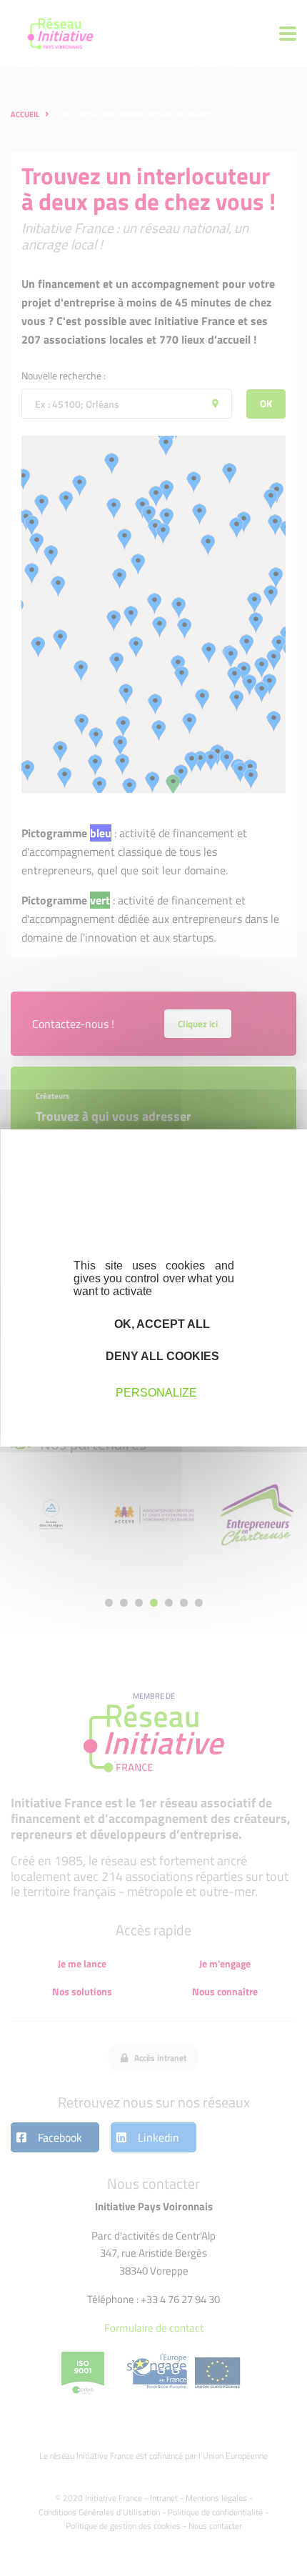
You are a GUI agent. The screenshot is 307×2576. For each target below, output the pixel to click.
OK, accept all (161, 1324)
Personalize (156, 1392)
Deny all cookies (161, 1356)
